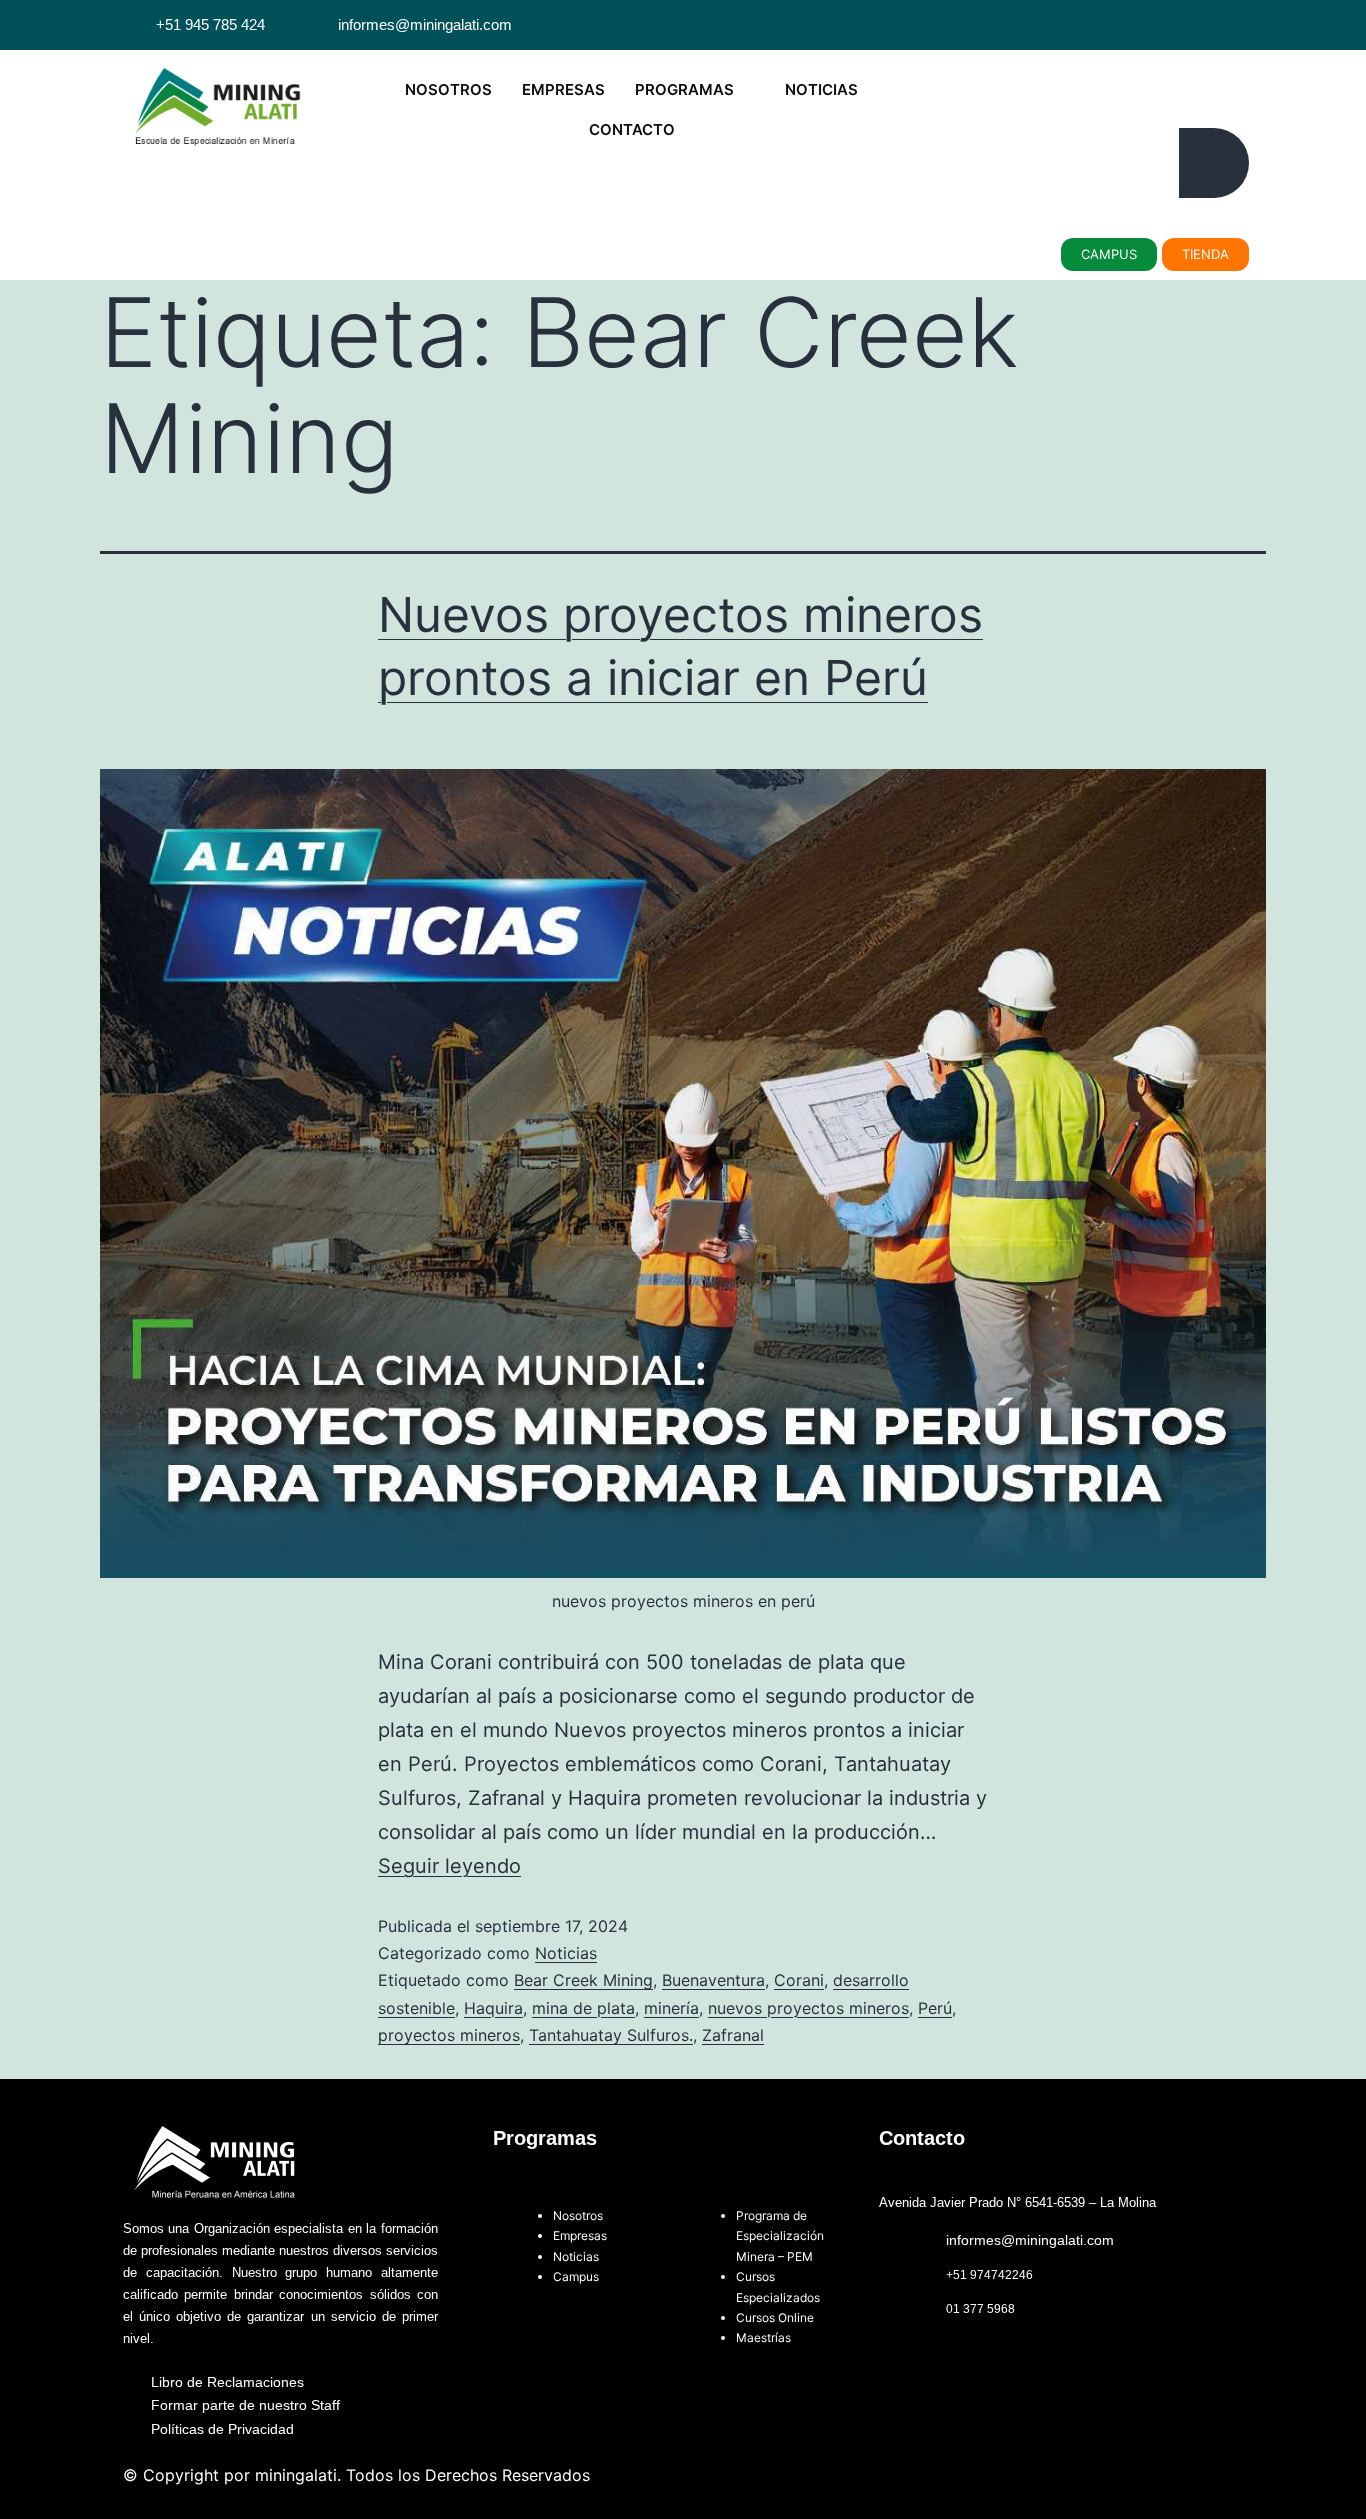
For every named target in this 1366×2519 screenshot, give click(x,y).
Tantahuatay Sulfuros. (611, 2035)
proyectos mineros (449, 2035)
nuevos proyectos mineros (808, 2008)
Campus (577, 2276)
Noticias (566, 1953)
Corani (799, 1980)
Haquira (493, 2008)
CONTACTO (632, 129)
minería (671, 2008)
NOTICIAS (821, 89)
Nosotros (578, 2215)
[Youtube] (1207, 25)
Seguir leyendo (449, 1866)
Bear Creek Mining (583, 1980)
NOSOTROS (448, 89)
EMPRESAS (563, 89)
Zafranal (733, 2035)
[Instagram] (1231, 25)
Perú (935, 2008)
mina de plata (583, 2008)
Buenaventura (713, 1980)
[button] (974, 75)
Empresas (580, 2235)
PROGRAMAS (684, 89)
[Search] (1214, 163)
